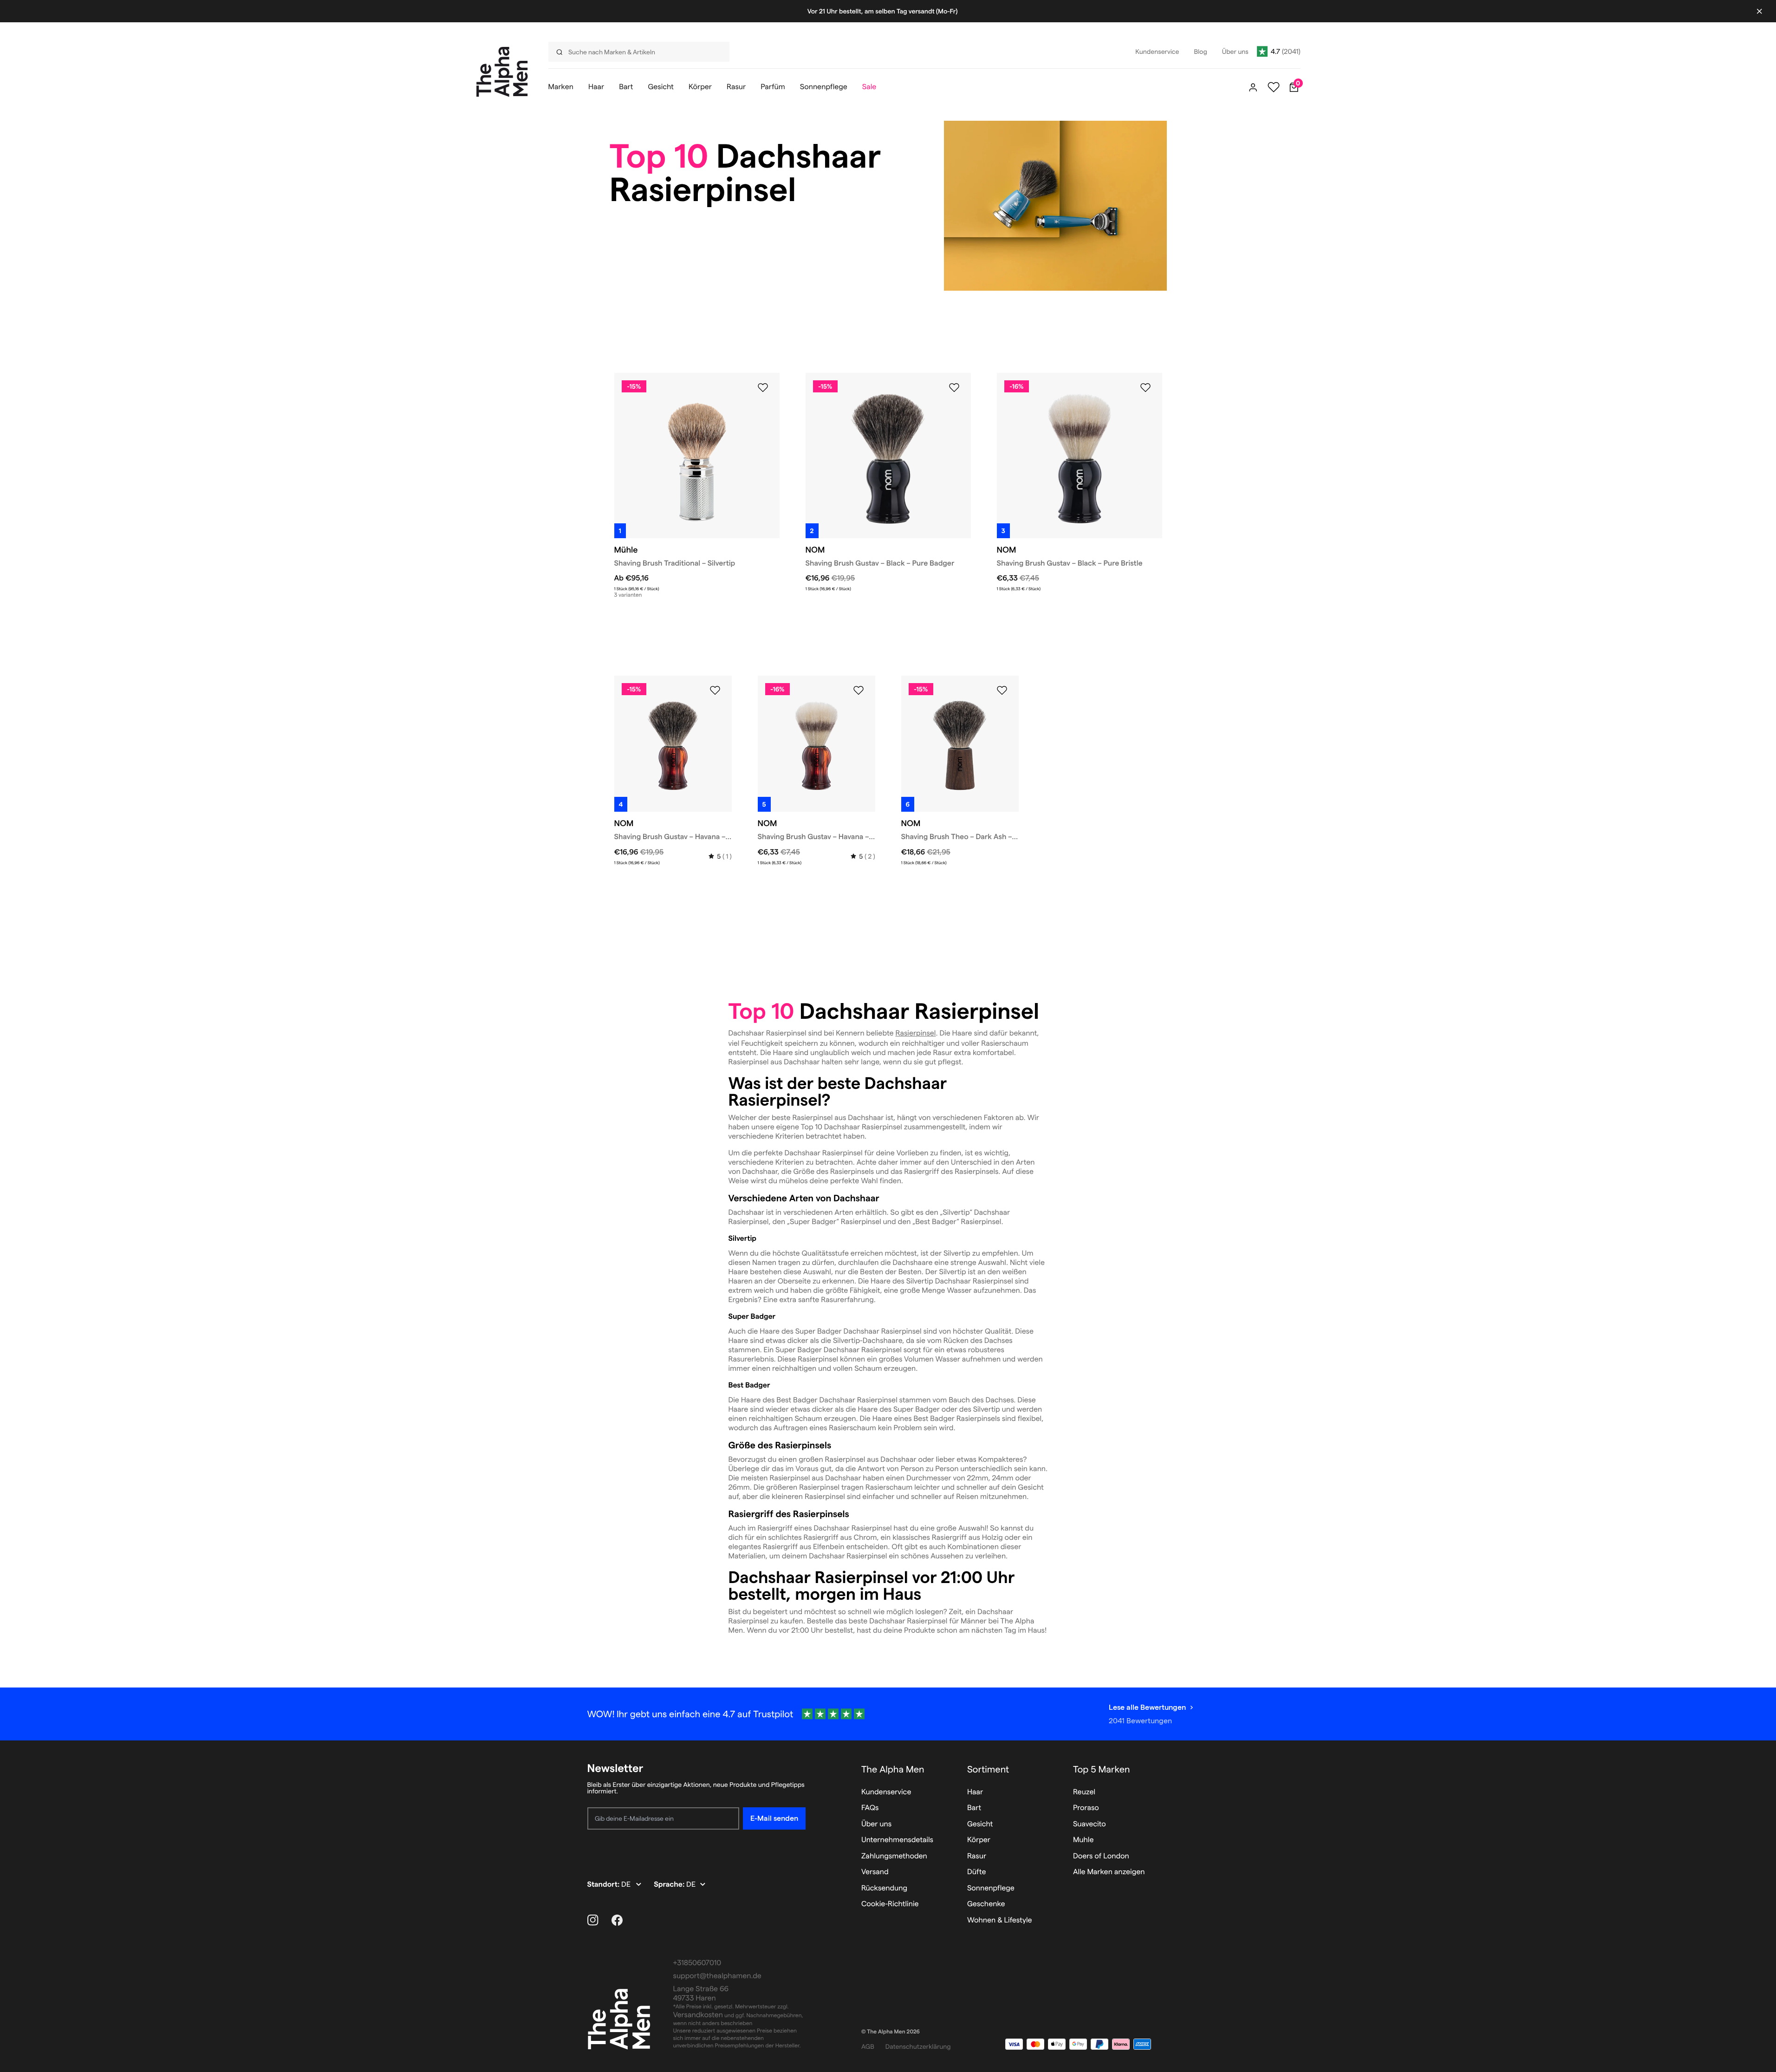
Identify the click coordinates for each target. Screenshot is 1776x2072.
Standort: (605, 1885)
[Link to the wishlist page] (1274, 87)
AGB (868, 2046)
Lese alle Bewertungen (1147, 1707)
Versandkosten (698, 2015)
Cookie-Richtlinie (890, 1904)
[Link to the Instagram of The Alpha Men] (593, 1920)
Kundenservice (886, 1792)
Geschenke (986, 1904)
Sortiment (988, 1769)
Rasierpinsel (915, 1033)
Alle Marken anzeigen (1109, 1872)
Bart (974, 1808)
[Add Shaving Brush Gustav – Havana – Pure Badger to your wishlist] (715, 691)
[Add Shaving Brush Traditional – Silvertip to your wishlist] (763, 388)
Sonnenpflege (991, 1888)
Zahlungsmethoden (894, 1856)
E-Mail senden (774, 1818)
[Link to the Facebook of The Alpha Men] (617, 1920)
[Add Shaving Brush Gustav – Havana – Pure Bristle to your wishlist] (859, 691)
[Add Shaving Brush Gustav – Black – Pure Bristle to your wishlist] (1145, 388)
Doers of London (1101, 1856)
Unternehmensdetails (897, 1840)
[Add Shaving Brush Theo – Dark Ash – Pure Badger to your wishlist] (1002, 691)
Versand (875, 1872)
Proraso (1086, 1808)
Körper (979, 1840)
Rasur (977, 1856)
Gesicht (980, 1824)
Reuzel (1084, 1792)
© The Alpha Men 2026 (891, 2032)
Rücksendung (884, 1888)
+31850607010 (697, 1963)
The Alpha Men (893, 1769)
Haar (975, 1792)
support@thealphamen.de (717, 1976)
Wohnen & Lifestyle (1000, 1920)
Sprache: (670, 1885)
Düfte (977, 1872)
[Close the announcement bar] (1759, 11)
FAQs (870, 1808)
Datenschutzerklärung (918, 2046)
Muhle (1083, 1840)
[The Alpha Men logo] (502, 72)
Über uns (876, 1824)
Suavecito (1090, 1824)
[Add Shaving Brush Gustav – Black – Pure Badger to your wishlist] (954, 388)
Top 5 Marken (1102, 1769)
